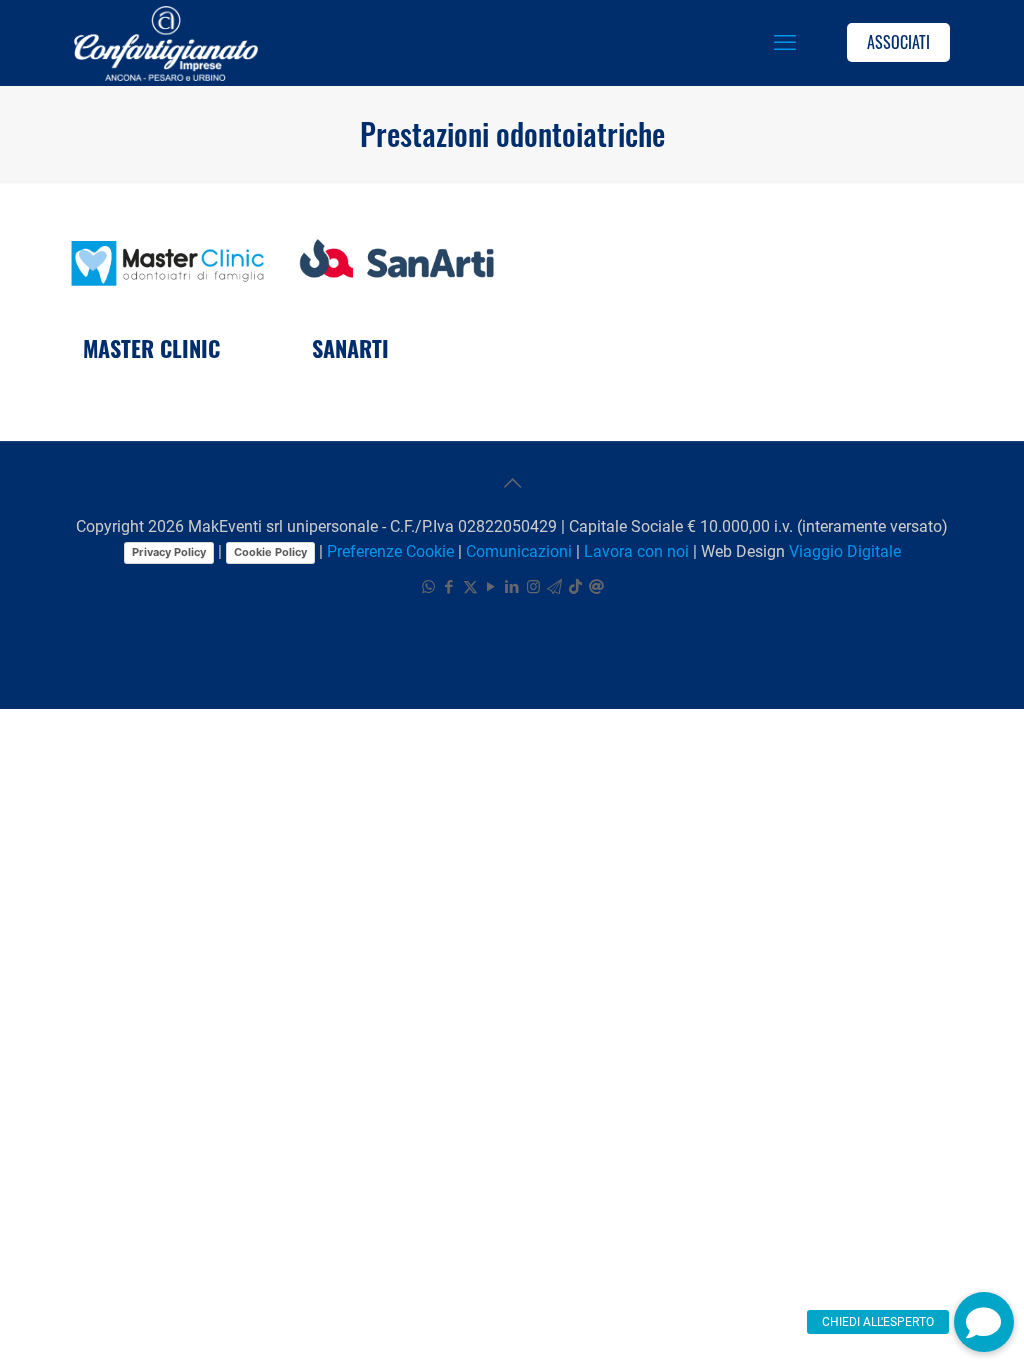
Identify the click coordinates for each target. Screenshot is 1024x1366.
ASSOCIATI (898, 42)
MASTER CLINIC (151, 348)
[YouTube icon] (491, 587)
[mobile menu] (785, 43)
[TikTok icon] (575, 587)
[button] (984, 1322)
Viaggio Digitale (845, 551)
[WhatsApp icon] (428, 587)
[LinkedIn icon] (512, 587)
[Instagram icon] (533, 587)
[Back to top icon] (512, 483)
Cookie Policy (270, 552)
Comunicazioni (519, 551)
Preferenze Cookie (390, 551)
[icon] (554, 587)
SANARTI (350, 348)
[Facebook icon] (449, 587)
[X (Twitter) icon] (470, 587)
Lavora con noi (636, 551)
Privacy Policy (169, 552)
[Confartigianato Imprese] (166, 42)
